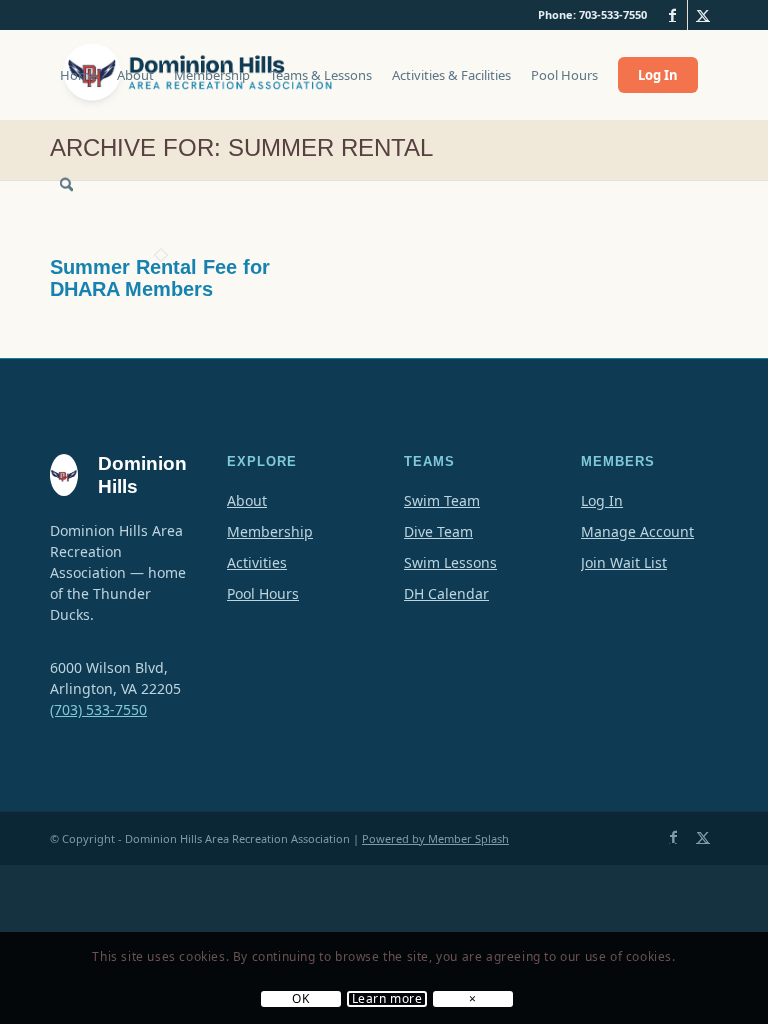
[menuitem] (78, 85)
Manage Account (637, 531)
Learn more (387, 999)
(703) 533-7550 (98, 709)
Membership (270, 531)
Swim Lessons (450, 562)
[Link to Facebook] (672, 15)
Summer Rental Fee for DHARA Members (160, 278)
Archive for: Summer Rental (241, 147)
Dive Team (438, 531)
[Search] (66, 185)
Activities (257, 562)
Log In (602, 500)
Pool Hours (263, 593)
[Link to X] (703, 15)
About (247, 500)
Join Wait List (624, 562)
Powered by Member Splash (435, 838)
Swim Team (442, 500)
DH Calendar (446, 593)
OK (300, 999)
